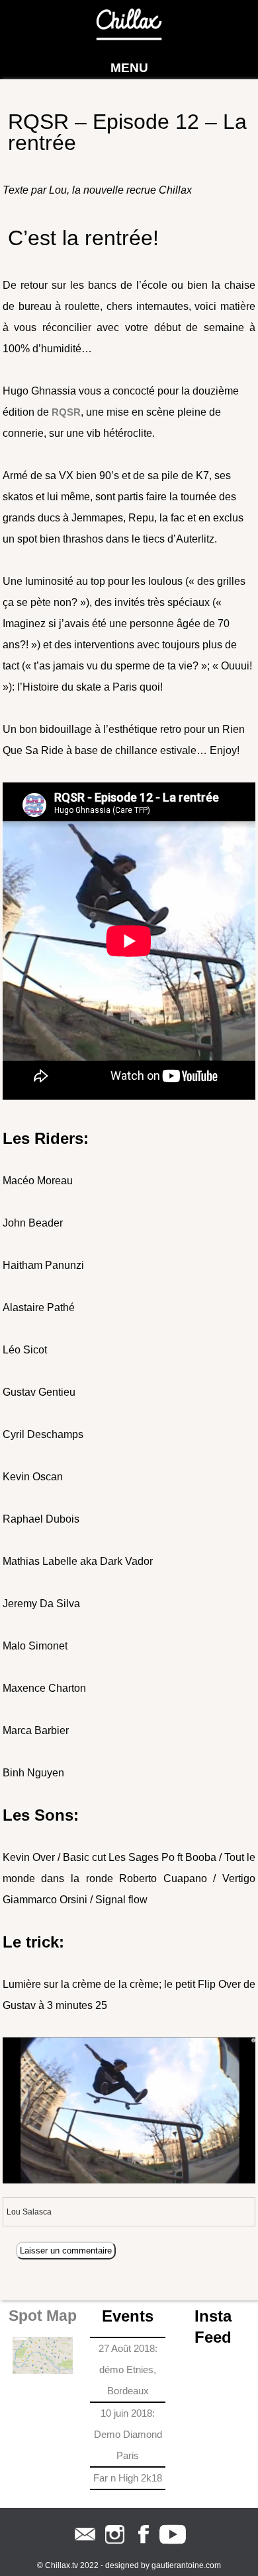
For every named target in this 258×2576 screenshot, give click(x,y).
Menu (129, 68)
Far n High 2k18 (128, 2478)
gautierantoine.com (186, 2565)
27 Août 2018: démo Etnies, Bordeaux (128, 2369)
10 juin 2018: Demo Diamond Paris (128, 2434)
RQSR (66, 412)
